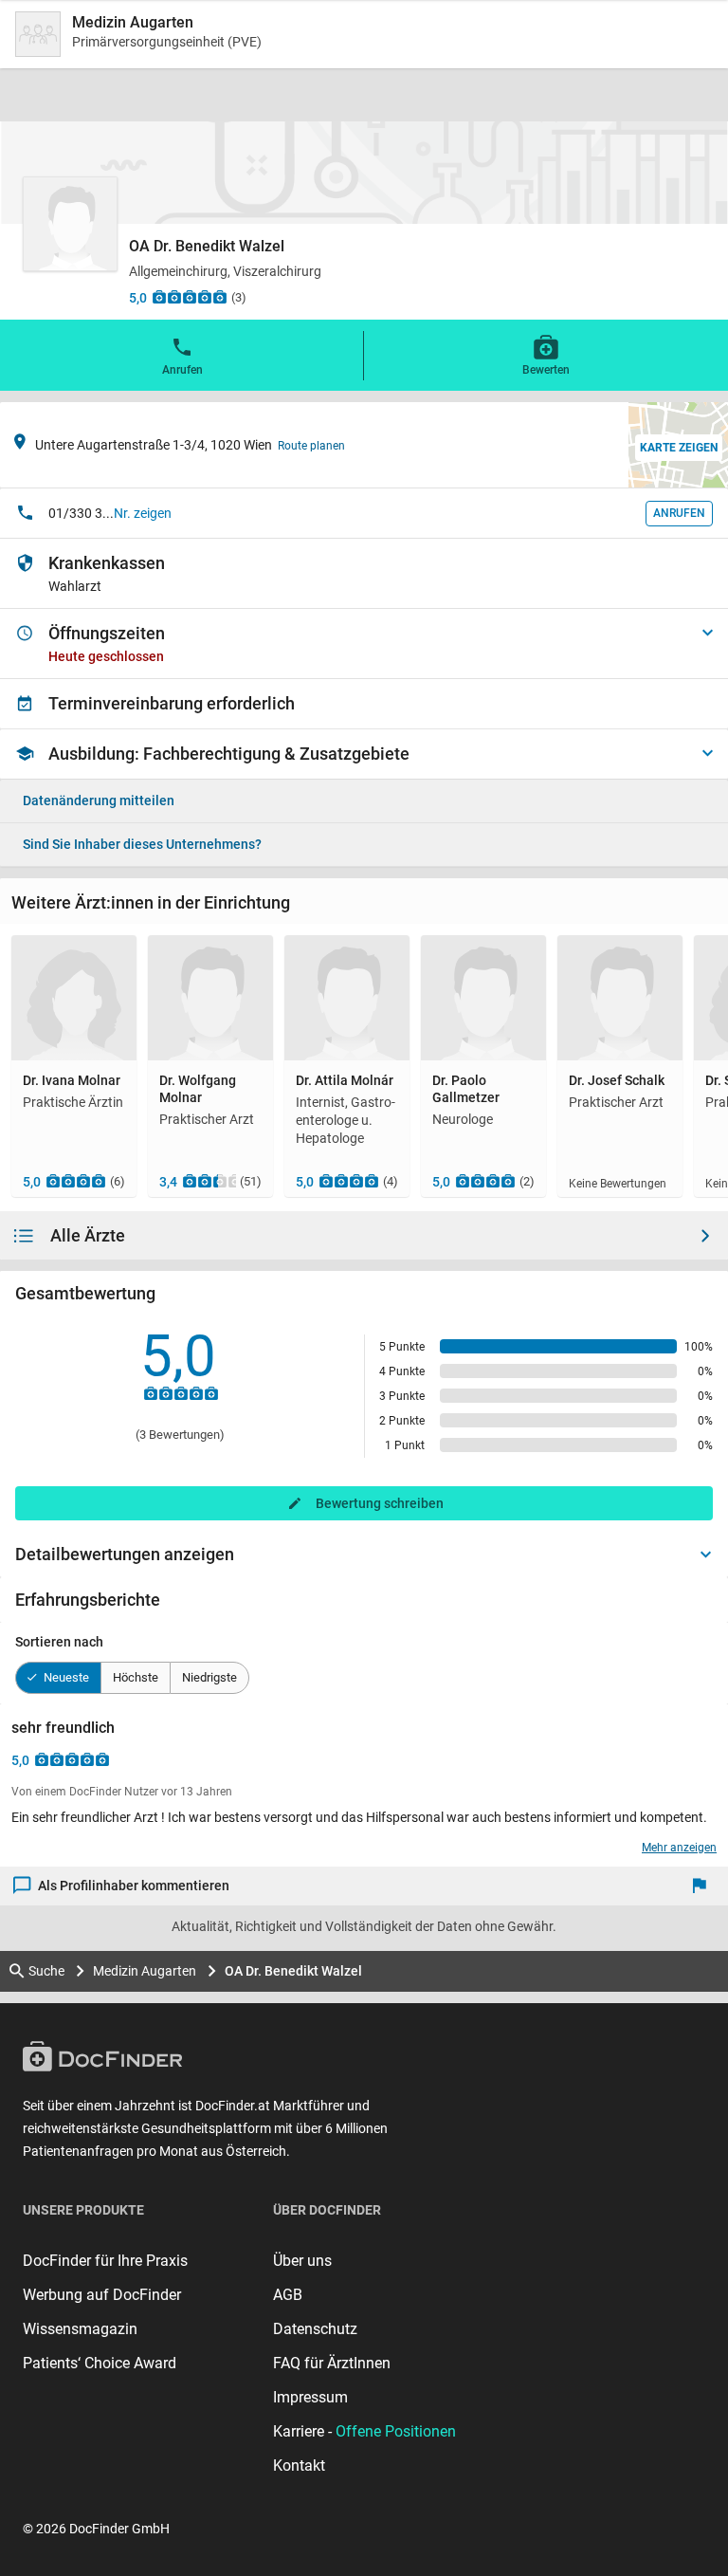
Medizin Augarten (145, 1971)
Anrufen (182, 370)
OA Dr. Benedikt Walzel (293, 1971)
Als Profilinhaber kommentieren (134, 1886)
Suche (46, 1971)
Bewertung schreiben (380, 1503)
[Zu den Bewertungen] (190, 297)
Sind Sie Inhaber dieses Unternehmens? (142, 844)
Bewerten (546, 370)
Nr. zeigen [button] (143, 513)
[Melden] (704, 1886)
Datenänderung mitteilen (99, 800)
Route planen (311, 446)
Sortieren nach (59, 1642)
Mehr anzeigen (679, 1848)
